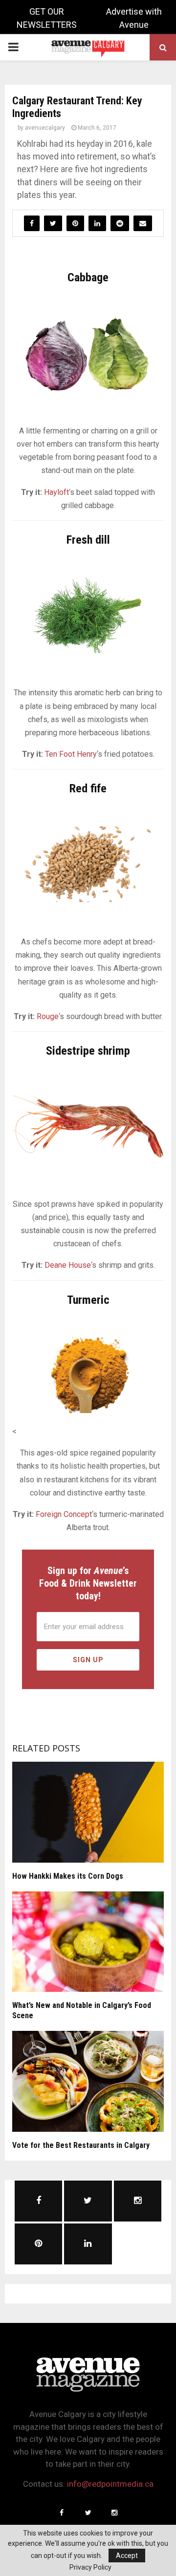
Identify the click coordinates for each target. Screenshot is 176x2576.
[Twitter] (88, 2513)
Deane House (68, 1265)
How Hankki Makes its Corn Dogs (68, 1876)
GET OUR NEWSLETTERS (47, 18)
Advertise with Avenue (134, 18)
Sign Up (88, 1660)
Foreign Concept (64, 1514)
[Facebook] (62, 2513)
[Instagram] (114, 2513)
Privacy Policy (90, 2567)
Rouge (48, 1016)
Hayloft (56, 492)
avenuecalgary (45, 128)
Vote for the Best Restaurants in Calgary (81, 2145)
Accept (127, 2556)
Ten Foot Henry (71, 754)
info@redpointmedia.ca (110, 2484)
